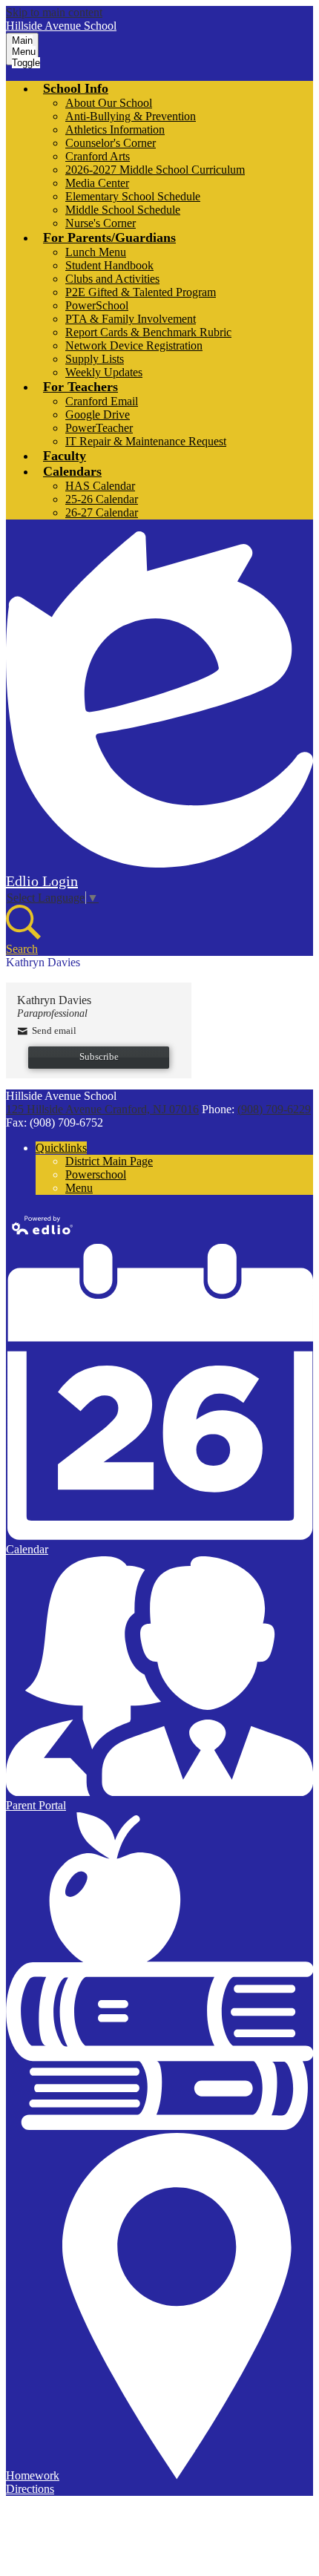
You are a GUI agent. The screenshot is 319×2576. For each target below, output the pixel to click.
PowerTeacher (99, 428)
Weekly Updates (104, 372)
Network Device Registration (134, 345)
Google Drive (98, 414)
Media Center (97, 183)
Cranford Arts (98, 156)
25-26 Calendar (102, 499)
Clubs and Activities (112, 279)
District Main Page (109, 1161)
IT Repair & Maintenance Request (146, 441)
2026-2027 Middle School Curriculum (155, 170)
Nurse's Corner (101, 223)
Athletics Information (115, 130)
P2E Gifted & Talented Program (141, 292)
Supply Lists (95, 359)
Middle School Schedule (123, 210)
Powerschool (96, 1174)
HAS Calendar (100, 486)
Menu (79, 1188)
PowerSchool (97, 305)
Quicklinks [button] (61, 1148)
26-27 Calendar (102, 512)
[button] (76, 88)
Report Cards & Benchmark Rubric (148, 332)
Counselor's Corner (111, 143)
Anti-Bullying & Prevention (131, 116)
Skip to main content (54, 12)
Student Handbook (109, 265)
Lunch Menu (96, 252)
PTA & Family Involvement (131, 319)
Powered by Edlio (43, 1225)
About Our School (109, 103)
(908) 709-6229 (274, 1109)
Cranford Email (102, 401)
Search (22, 949)
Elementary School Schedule (133, 196)
